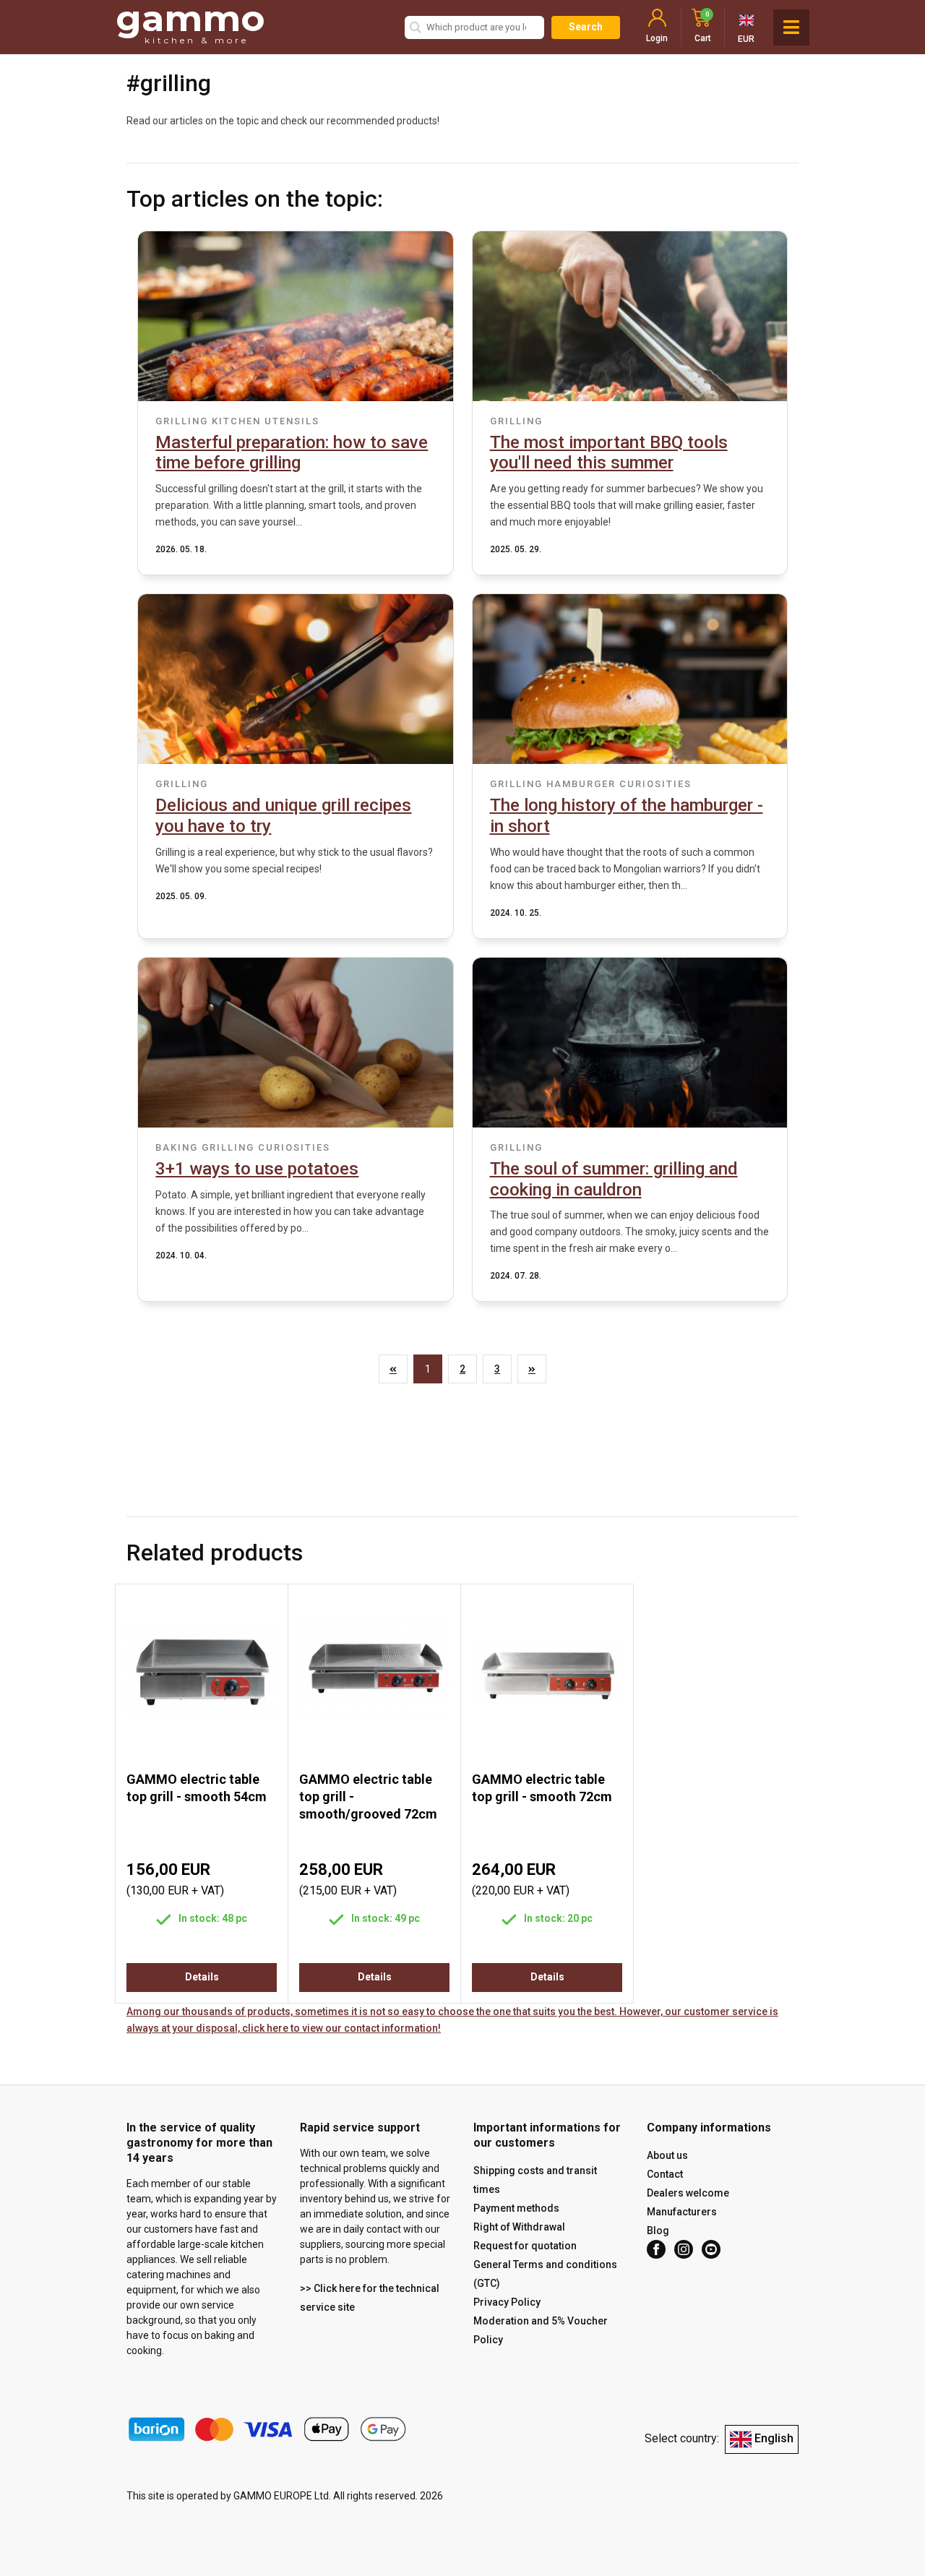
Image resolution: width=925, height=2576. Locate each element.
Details (202, 1977)
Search (586, 27)
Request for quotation (525, 2246)
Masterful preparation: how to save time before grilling (292, 453)
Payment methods (516, 2208)
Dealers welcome (688, 2193)
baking (177, 1147)
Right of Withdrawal (519, 2227)
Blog (658, 2231)
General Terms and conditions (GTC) (545, 2274)
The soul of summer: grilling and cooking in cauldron (614, 1179)
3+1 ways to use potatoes (257, 1169)
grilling (182, 421)
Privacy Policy (507, 2302)
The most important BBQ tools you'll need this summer (609, 453)
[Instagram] (684, 2249)
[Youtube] (711, 2249)
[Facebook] (656, 2249)
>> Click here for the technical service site (370, 2298)
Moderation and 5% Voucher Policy (541, 2330)
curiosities (655, 784)
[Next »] (532, 1369)
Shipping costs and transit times (535, 2180)
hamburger (581, 784)
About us (667, 2155)
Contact (665, 2174)
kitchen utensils (266, 421)
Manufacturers (682, 2212)
